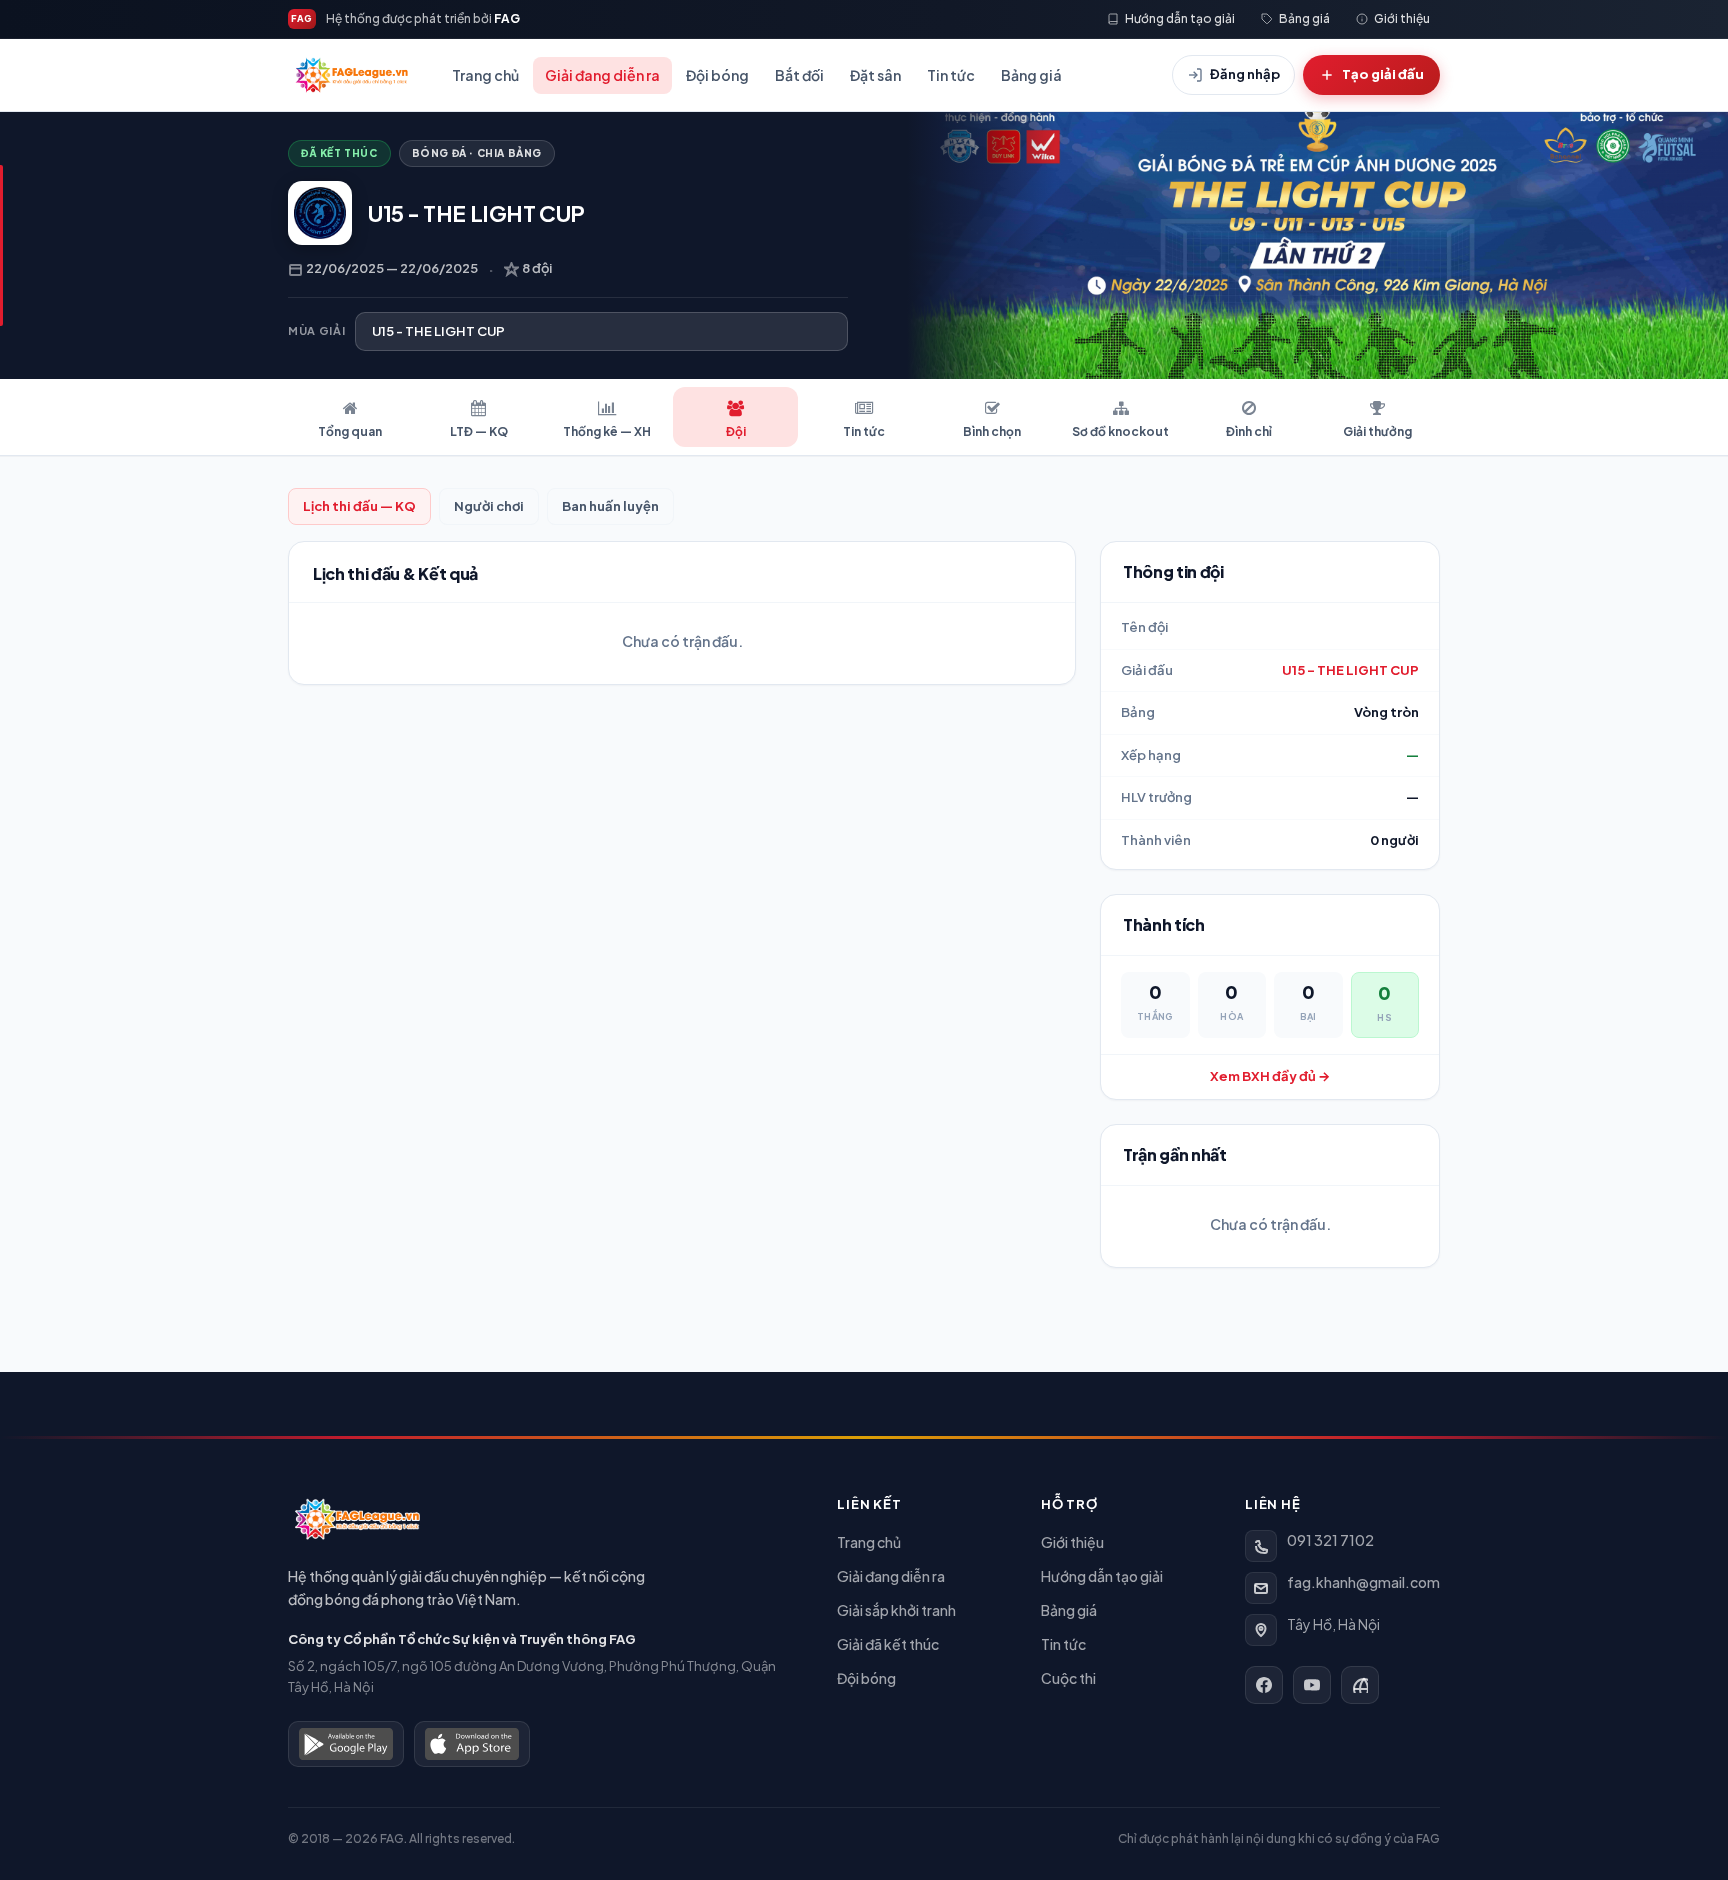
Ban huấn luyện (610, 506)
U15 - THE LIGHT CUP (1350, 670)
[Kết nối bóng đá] (1360, 1685)
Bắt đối (799, 75)
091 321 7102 (1330, 1540)
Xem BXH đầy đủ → (1270, 1076)
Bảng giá (1031, 75)
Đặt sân (875, 75)
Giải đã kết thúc (888, 1644)
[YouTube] (1312, 1685)
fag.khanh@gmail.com (1363, 1582)
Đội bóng (717, 75)
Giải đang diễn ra (602, 75)
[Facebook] (1264, 1685)
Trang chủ (485, 75)
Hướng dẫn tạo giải (1102, 1576)
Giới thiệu (1072, 1542)
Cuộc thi (1068, 1678)
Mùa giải (316, 330)
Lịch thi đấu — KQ (359, 506)
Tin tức (951, 75)
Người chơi (489, 506)
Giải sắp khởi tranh (896, 1610)
